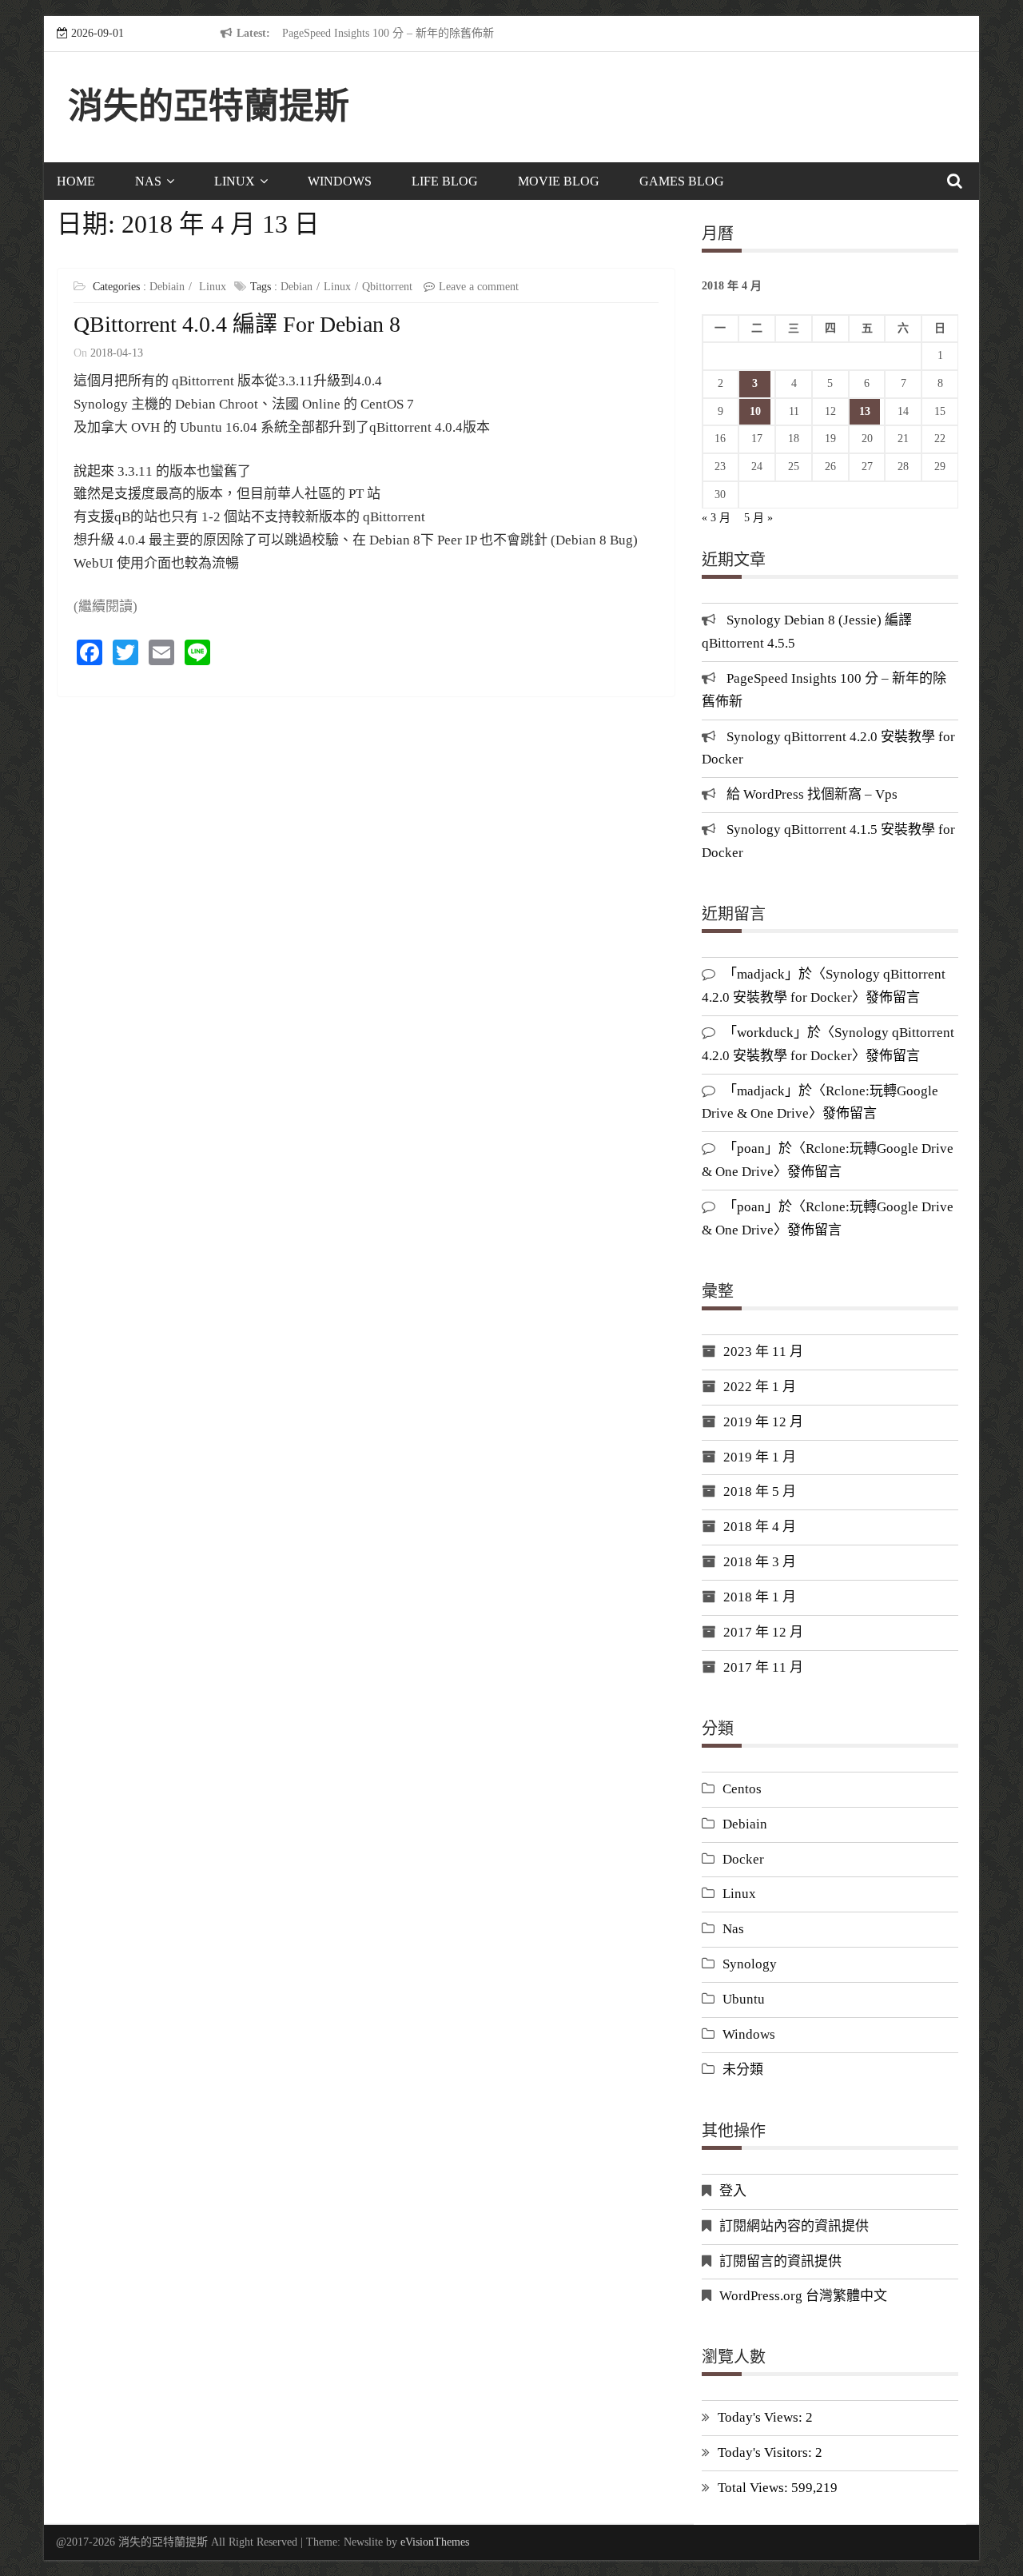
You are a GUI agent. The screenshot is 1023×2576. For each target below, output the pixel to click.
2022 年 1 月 (760, 1387)
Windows (340, 181)
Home (76, 181)
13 (865, 411)
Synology (750, 1964)
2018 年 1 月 (760, 1597)
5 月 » (758, 518)
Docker (743, 1859)
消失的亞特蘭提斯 (209, 107)
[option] (429, 34)
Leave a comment (479, 287)
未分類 (743, 2070)
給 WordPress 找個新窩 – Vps (812, 794)
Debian (297, 287)
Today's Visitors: (766, 2452)
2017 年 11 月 (763, 1667)
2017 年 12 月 (763, 1632)
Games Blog (682, 181)
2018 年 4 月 (760, 1527)
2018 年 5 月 (760, 1491)
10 (755, 411)
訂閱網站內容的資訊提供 (794, 2226)
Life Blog (445, 181)
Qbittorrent (387, 287)
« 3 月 (716, 518)
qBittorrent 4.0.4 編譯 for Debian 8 (237, 324)
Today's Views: (762, 2417)
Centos (742, 1789)
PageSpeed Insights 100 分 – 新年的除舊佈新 (388, 33)
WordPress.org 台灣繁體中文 (803, 2296)
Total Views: (754, 2488)
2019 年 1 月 (760, 1457)
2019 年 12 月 (763, 1422)
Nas (148, 181)
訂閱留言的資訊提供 (780, 2261)
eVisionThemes (435, 2542)
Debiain (167, 287)
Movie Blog (559, 181)
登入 (733, 2191)
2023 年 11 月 (763, 1352)
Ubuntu (744, 1999)
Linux (235, 181)
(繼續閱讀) (105, 606)
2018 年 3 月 (760, 1562)
